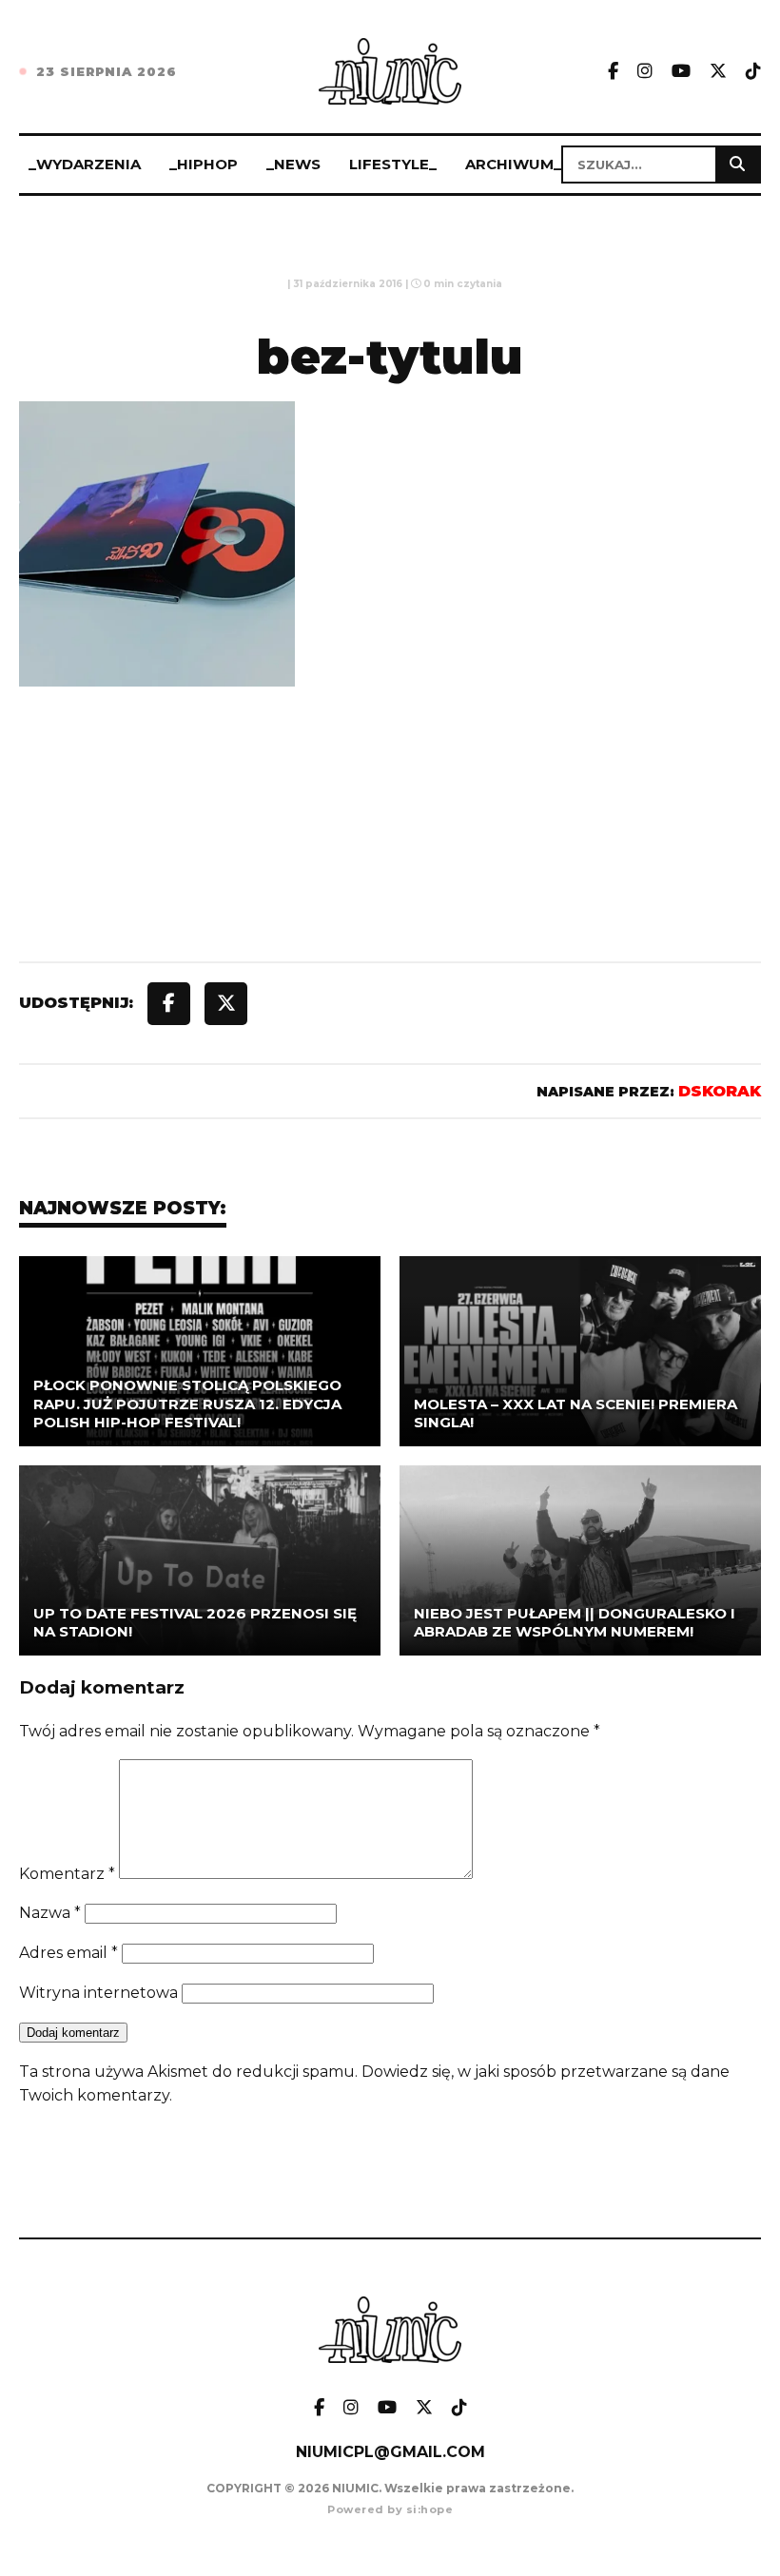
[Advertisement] (390, 868)
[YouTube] (681, 72)
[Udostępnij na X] (226, 1004)
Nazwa (50, 1913)
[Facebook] (613, 72)
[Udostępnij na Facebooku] (169, 1004)
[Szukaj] (737, 165)
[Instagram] (645, 72)
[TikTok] (753, 72)
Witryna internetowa (98, 1993)
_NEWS (293, 164)
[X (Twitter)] (718, 72)
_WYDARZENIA (85, 164)
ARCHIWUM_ (513, 164)
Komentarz (67, 1874)
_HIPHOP (204, 164)
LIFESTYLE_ (393, 164)
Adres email (68, 1953)
